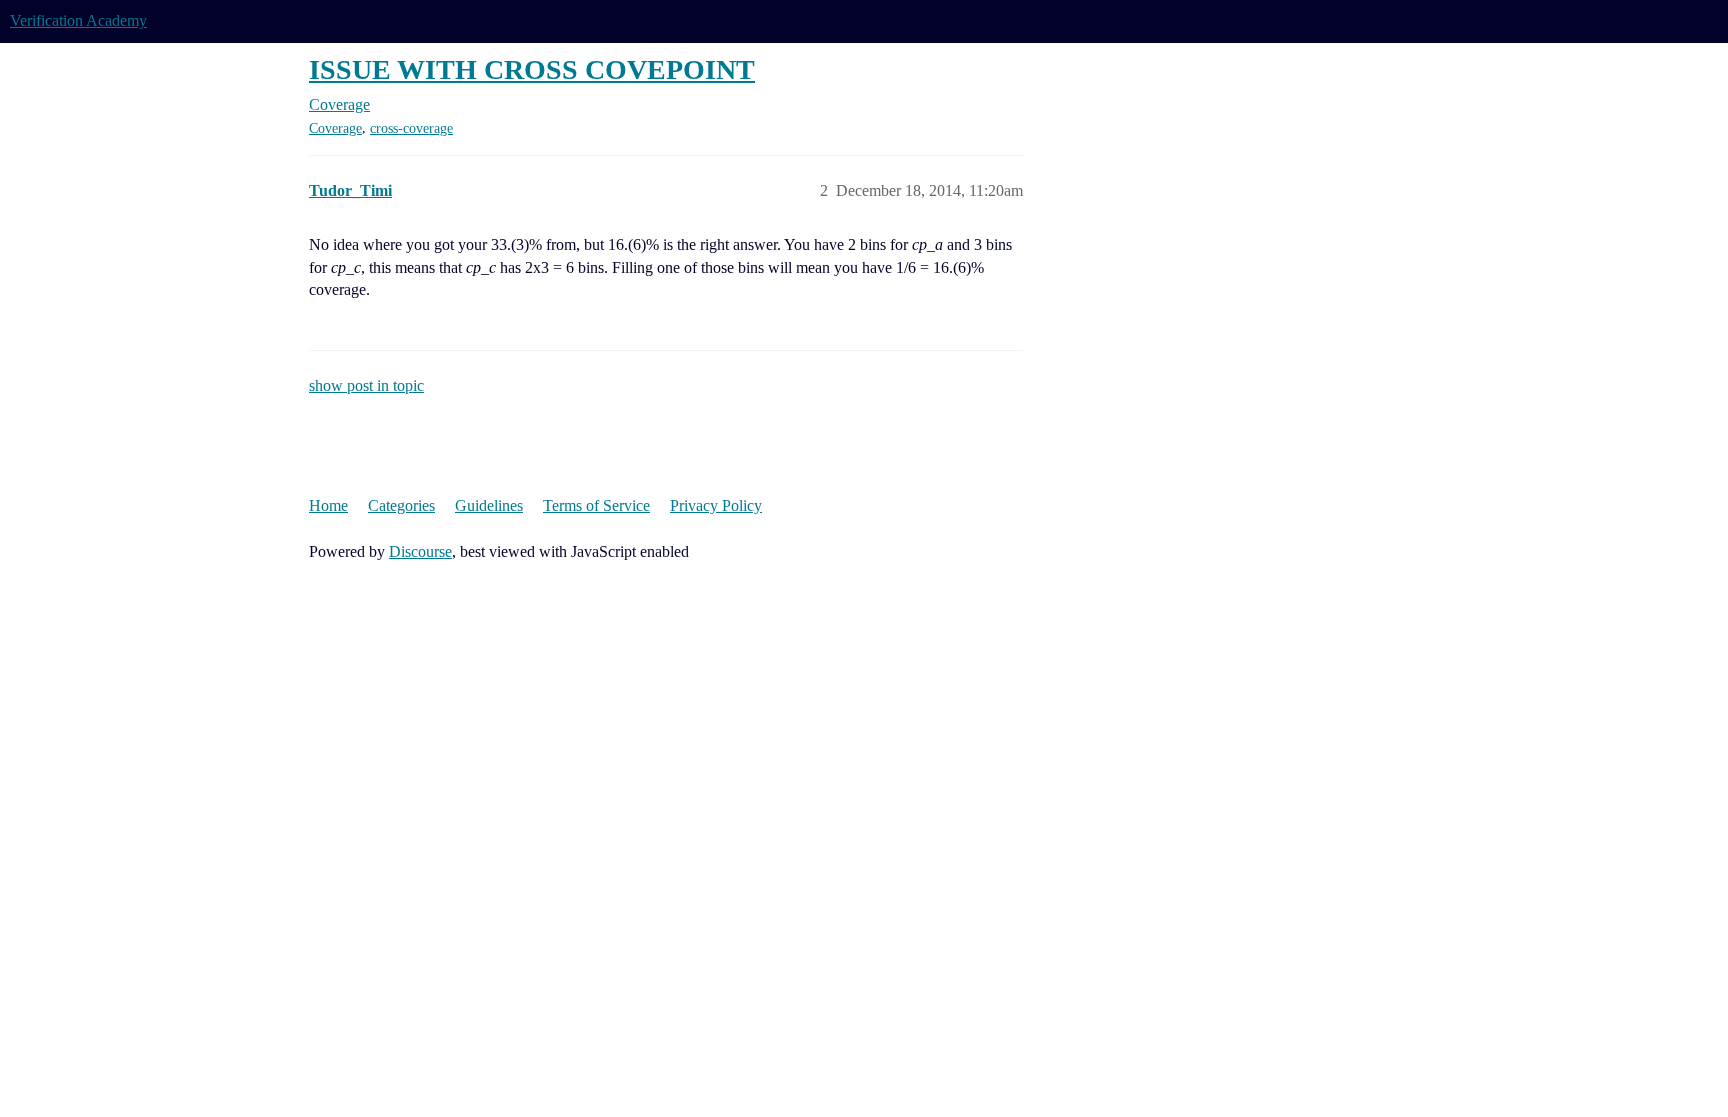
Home (328, 505)
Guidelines (489, 505)
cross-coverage (411, 128)
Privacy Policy (716, 505)
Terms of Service (596, 505)
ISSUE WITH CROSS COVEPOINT (532, 69)
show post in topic (366, 385)
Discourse (420, 551)
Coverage (335, 128)
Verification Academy (78, 20)
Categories (401, 505)
